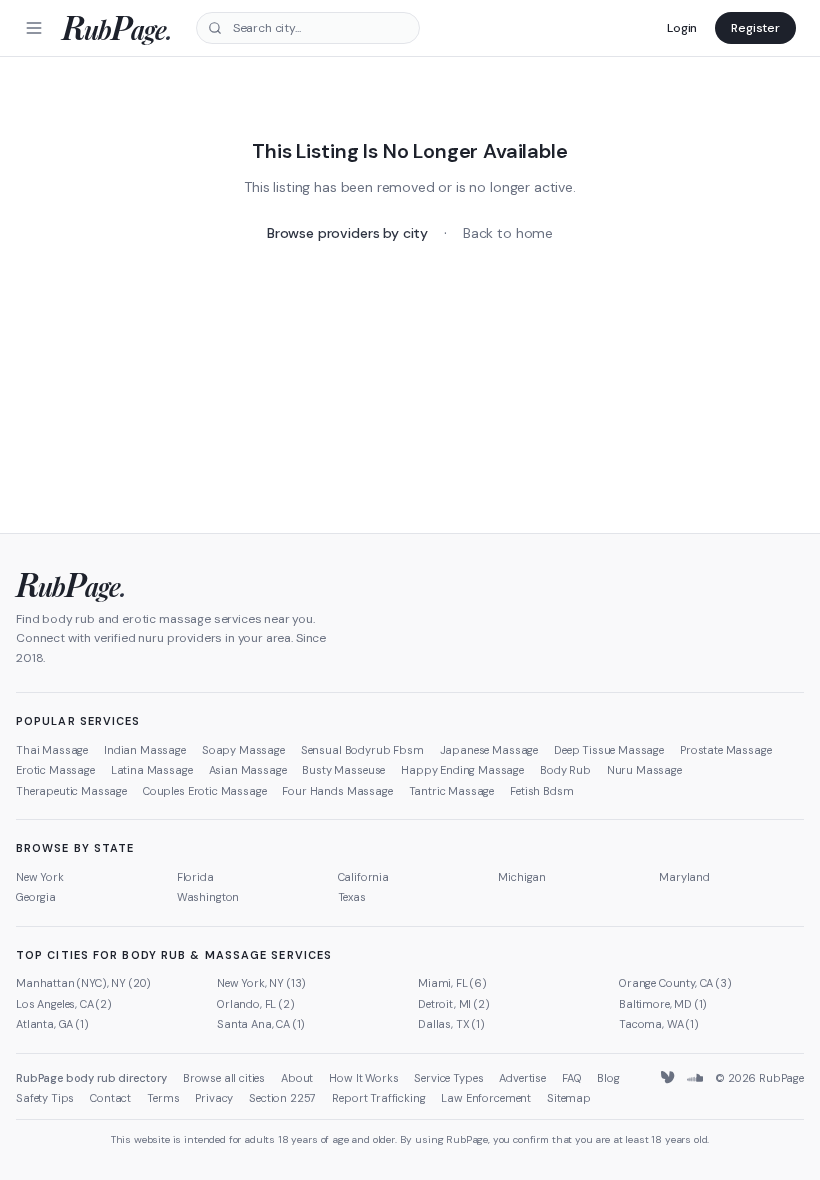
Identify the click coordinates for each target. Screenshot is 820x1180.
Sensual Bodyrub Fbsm (362, 750)
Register (755, 28)
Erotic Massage (55, 770)
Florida (195, 877)
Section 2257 (282, 1098)
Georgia (36, 897)
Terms (163, 1098)
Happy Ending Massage (462, 770)
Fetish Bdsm (541, 791)
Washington (208, 897)
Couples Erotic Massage (204, 791)
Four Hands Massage (337, 791)
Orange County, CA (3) (675, 983)
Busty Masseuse (343, 770)
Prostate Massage (725, 750)
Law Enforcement (486, 1098)
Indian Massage (145, 750)
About (297, 1078)
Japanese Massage (489, 750)
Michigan (522, 877)
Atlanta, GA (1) (52, 1024)
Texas (352, 897)
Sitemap (569, 1098)
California (363, 877)
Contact (110, 1098)
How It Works (363, 1078)
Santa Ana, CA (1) (261, 1024)
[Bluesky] (669, 1078)
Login (682, 28)
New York (40, 877)
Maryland (684, 877)
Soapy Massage (243, 750)
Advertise (522, 1078)
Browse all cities (224, 1078)
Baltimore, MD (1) (663, 1004)
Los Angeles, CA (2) (64, 1004)
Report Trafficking (378, 1098)
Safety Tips (45, 1098)
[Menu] (34, 28)
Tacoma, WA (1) (659, 1024)
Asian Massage (248, 770)
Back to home (508, 233)
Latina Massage (152, 770)
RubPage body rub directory (91, 1078)
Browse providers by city (347, 233)
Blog (608, 1078)
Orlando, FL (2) (256, 1004)
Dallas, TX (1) (451, 1024)
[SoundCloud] (695, 1078)
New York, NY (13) (261, 983)
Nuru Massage (644, 770)
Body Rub (565, 770)
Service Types (448, 1078)
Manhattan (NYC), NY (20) (83, 983)
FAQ (572, 1078)
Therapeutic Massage (71, 791)
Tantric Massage (452, 791)
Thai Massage (52, 750)
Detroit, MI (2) (454, 1004)
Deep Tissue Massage (609, 750)
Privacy (214, 1098)
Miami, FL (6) (452, 983)
